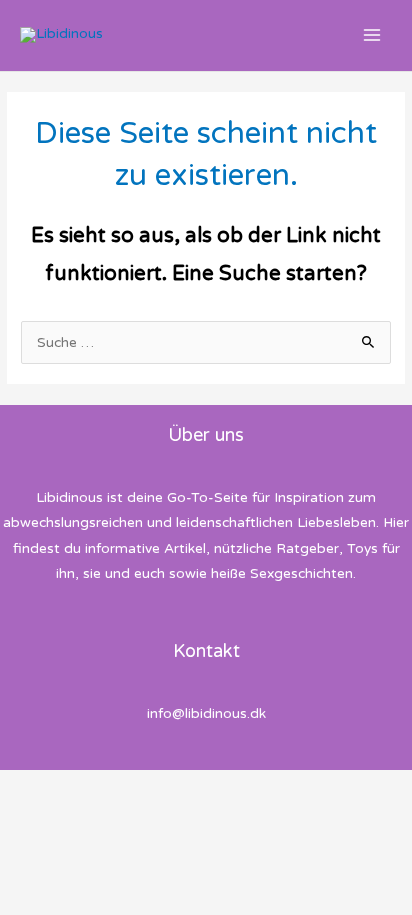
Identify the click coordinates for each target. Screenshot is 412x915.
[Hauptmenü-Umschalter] (372, 35)
